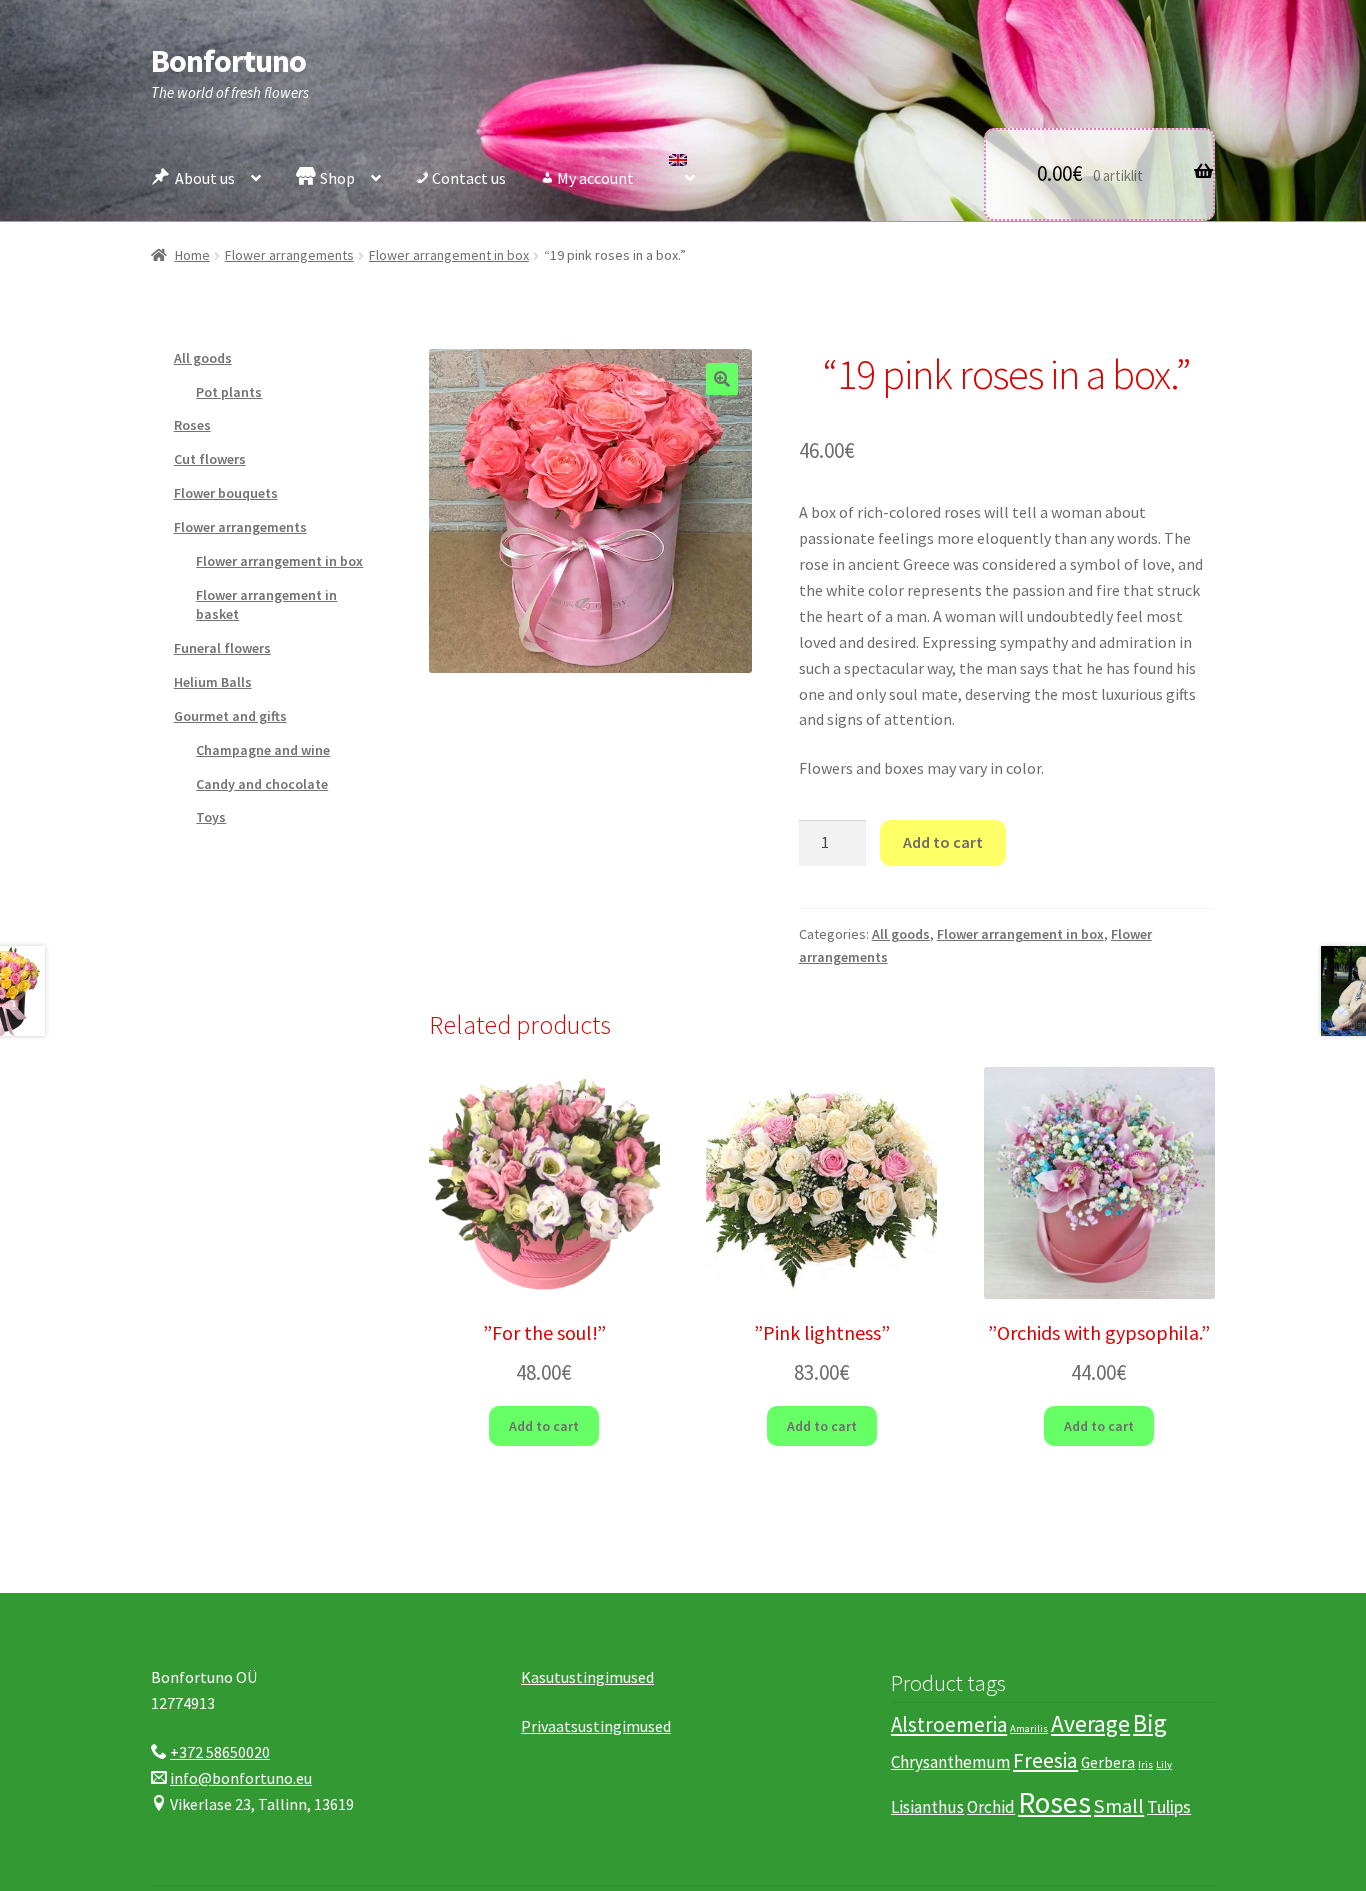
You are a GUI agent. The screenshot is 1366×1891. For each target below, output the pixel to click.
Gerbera (1108, 1762)
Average (1090, 1723)
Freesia (1045, 1760)
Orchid (991, 1807)
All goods (901, 934)
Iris (1145, 1764)
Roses (192, 425)
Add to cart (943, 842)
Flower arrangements (289, 255)
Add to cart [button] (544, 1426)
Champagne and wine (263, 750)
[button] (722, 379)
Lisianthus (927, 1807)
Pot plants (229, 392)
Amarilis (1029, 1728)
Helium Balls (213, 682)
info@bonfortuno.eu (241, 1778)
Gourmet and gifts (230, 716)
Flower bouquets (226, 493)
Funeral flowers (222, 648)
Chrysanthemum (950, 1762)
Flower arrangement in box (449, 255)
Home (192, 255)
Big (1150, 1723)
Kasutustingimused (587, 1677)
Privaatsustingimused (596, 1726)
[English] (682, 173)
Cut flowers (210, 459)
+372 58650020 (220, 1752)
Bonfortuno (228, 61)
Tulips (1169, 1806)
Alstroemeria (949, 1724)
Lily (1164, 1764)
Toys (211, 817)
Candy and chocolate (262, 784)
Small (1119, 1806)
